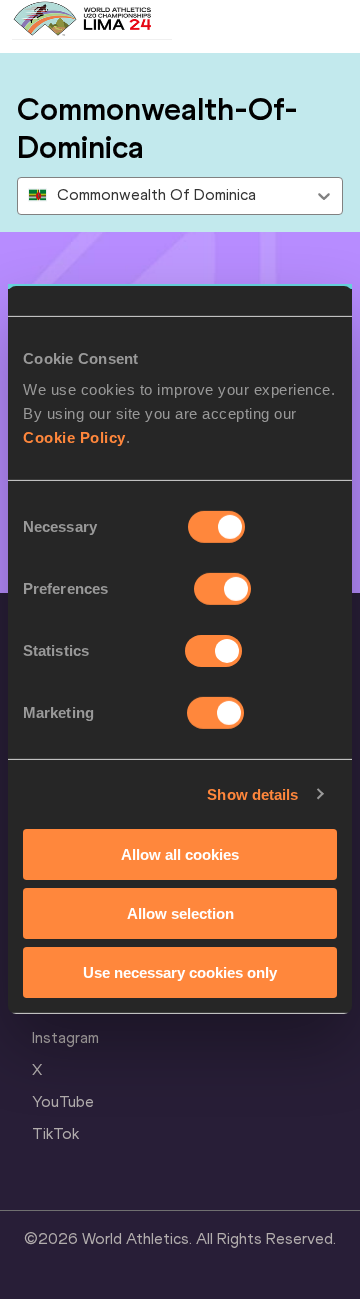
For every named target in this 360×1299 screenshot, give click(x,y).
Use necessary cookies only (180, 971)
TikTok (55, 1133)
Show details (252, 793)
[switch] (222, 589)
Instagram (65, 1037)
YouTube (63, 1101)
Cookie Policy (74, 437)
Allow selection (180, 913)
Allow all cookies (180, 854)
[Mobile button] (192, 20)
